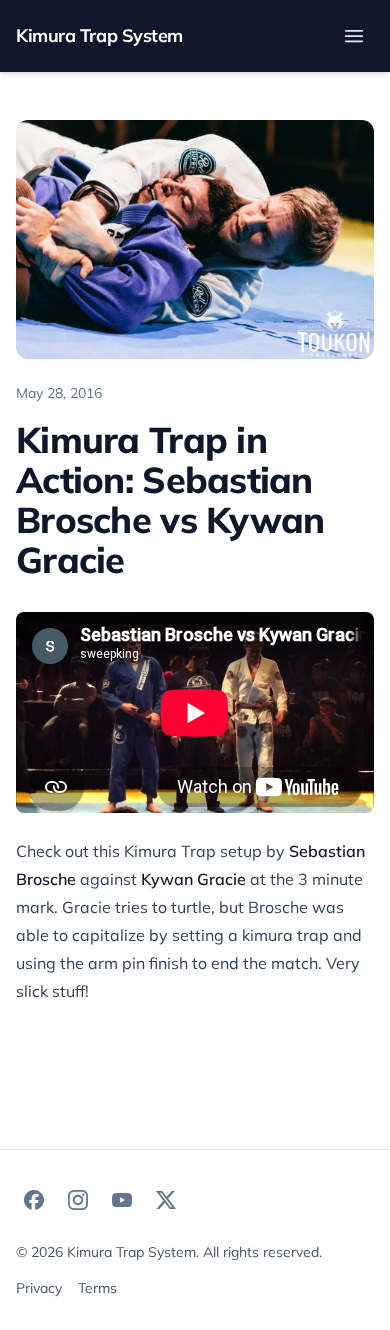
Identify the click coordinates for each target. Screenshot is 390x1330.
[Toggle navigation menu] (354, 36)
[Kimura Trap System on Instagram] (78, 1200)
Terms (97, 1288)
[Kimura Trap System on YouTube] (122, 1200)
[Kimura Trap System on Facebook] (34, 1200)
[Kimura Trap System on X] (166, 1200)
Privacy (39, 1288)
